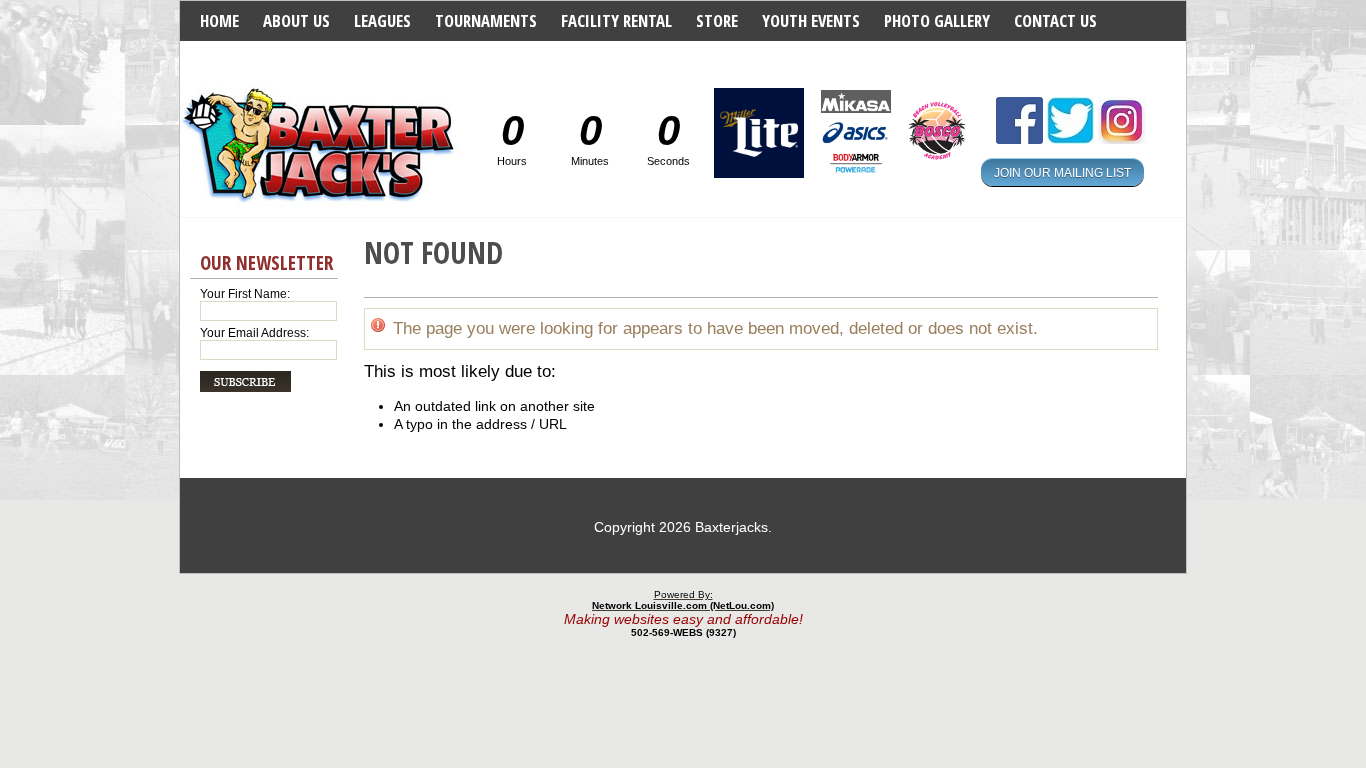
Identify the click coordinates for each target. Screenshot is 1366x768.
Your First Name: (245, 294)
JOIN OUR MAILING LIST (1062, 172)
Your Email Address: (254, 333)
